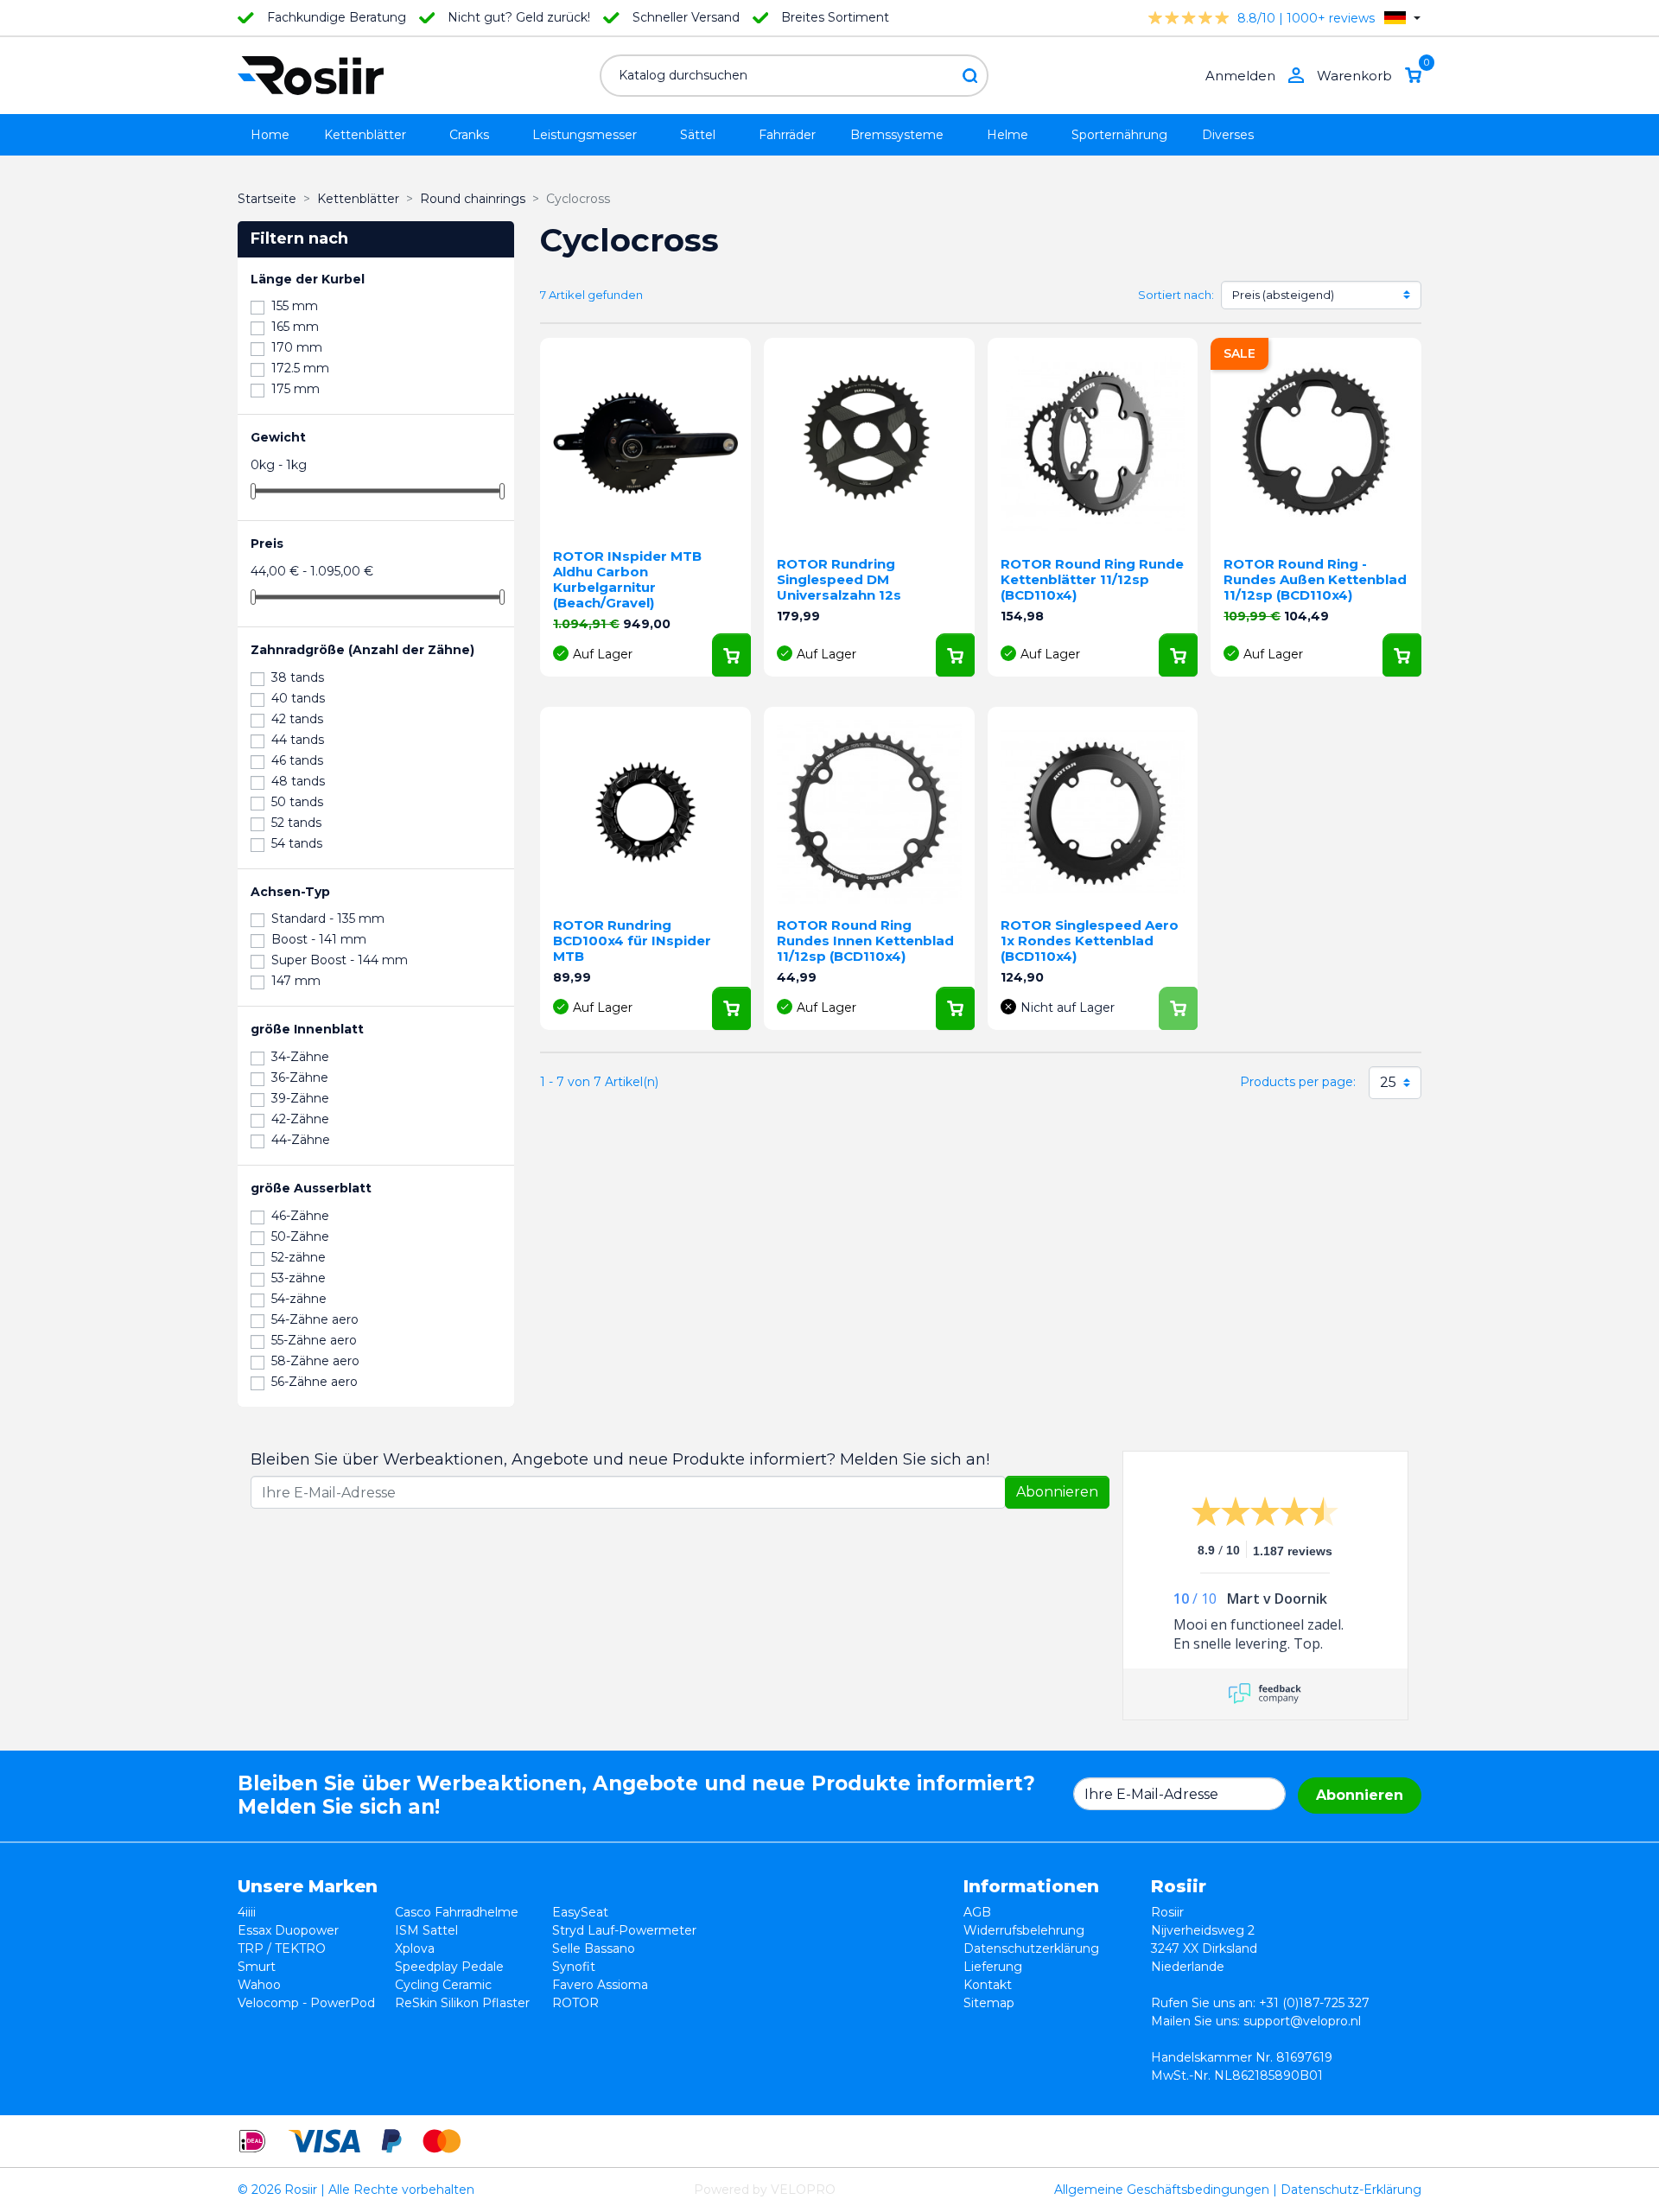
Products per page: (1298, 1082)
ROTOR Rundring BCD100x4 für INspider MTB (632, 941)
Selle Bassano (594, 1948)
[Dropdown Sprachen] (1402, 18)
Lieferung (993, 1967)
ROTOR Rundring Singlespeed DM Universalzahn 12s (839, 579)
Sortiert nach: (1176, 295)
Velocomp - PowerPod (306, 2003)
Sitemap (989, 2003)
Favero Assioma (600, 1985)
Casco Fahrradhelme (457, 1912)
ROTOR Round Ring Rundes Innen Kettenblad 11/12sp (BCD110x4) (865, 941)
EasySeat (580, 1912)
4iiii (247, 1912)
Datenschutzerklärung (1031, 1948)
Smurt (257, 1967)
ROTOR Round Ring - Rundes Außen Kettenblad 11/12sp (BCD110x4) (1315, 579)
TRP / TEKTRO (282, 1948)
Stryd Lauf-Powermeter (624, 1930)
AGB (977, 1912)
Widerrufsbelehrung (1024, 1930)
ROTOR (575, 2003)
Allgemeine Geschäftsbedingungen (1162, 2190)
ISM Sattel (426, 1930)
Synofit (574, 1967)
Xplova (415, 1948)
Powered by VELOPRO (765, 2190)
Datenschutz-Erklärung (1351, 2190)
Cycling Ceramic (443, 1985)
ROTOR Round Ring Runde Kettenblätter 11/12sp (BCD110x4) (1092, 579)
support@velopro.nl (1302, 2021)
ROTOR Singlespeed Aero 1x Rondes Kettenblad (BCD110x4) (1090, 941)
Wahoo (259, 1985)
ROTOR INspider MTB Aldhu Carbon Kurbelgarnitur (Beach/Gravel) (627, 579)
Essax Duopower (288, 1930)
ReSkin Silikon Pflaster (462, 2003)
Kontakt (988, 1985)
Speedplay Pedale (449, 1967)
